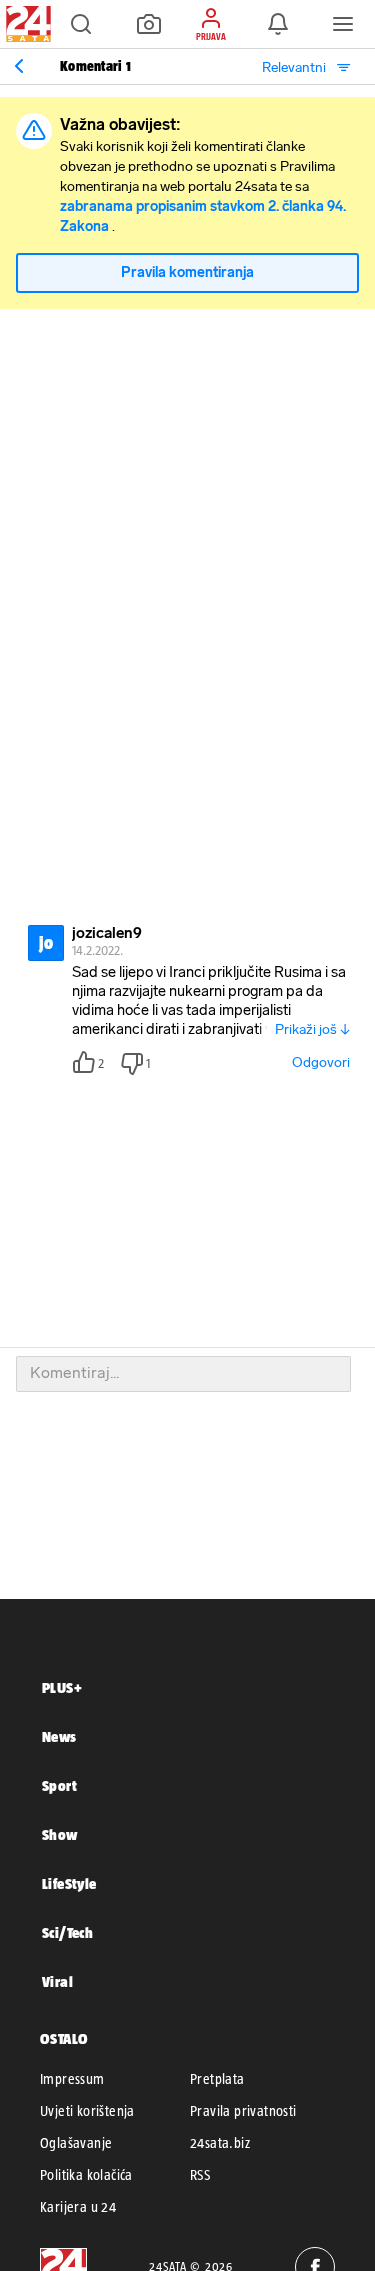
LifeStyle (69, 1883)
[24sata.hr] (26, 24)
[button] (81, 24)
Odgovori (321, 1062)
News (59, 1736)
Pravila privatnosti (243, 2111)
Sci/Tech (67, 1932)
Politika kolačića (86, 2175)
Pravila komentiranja (187, 272)
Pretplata (217, 2079)
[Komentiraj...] (183, 1374)
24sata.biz (220, 2143)
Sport (59, 1785)
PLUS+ (62, 1687)
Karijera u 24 (78, 2207)
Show (60, 1834)
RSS (200, 2175)
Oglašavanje (76, 2143)
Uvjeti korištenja (87, 2111)
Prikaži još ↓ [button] (312, 1029)
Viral (57, 1981)
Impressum (72, 2079)
